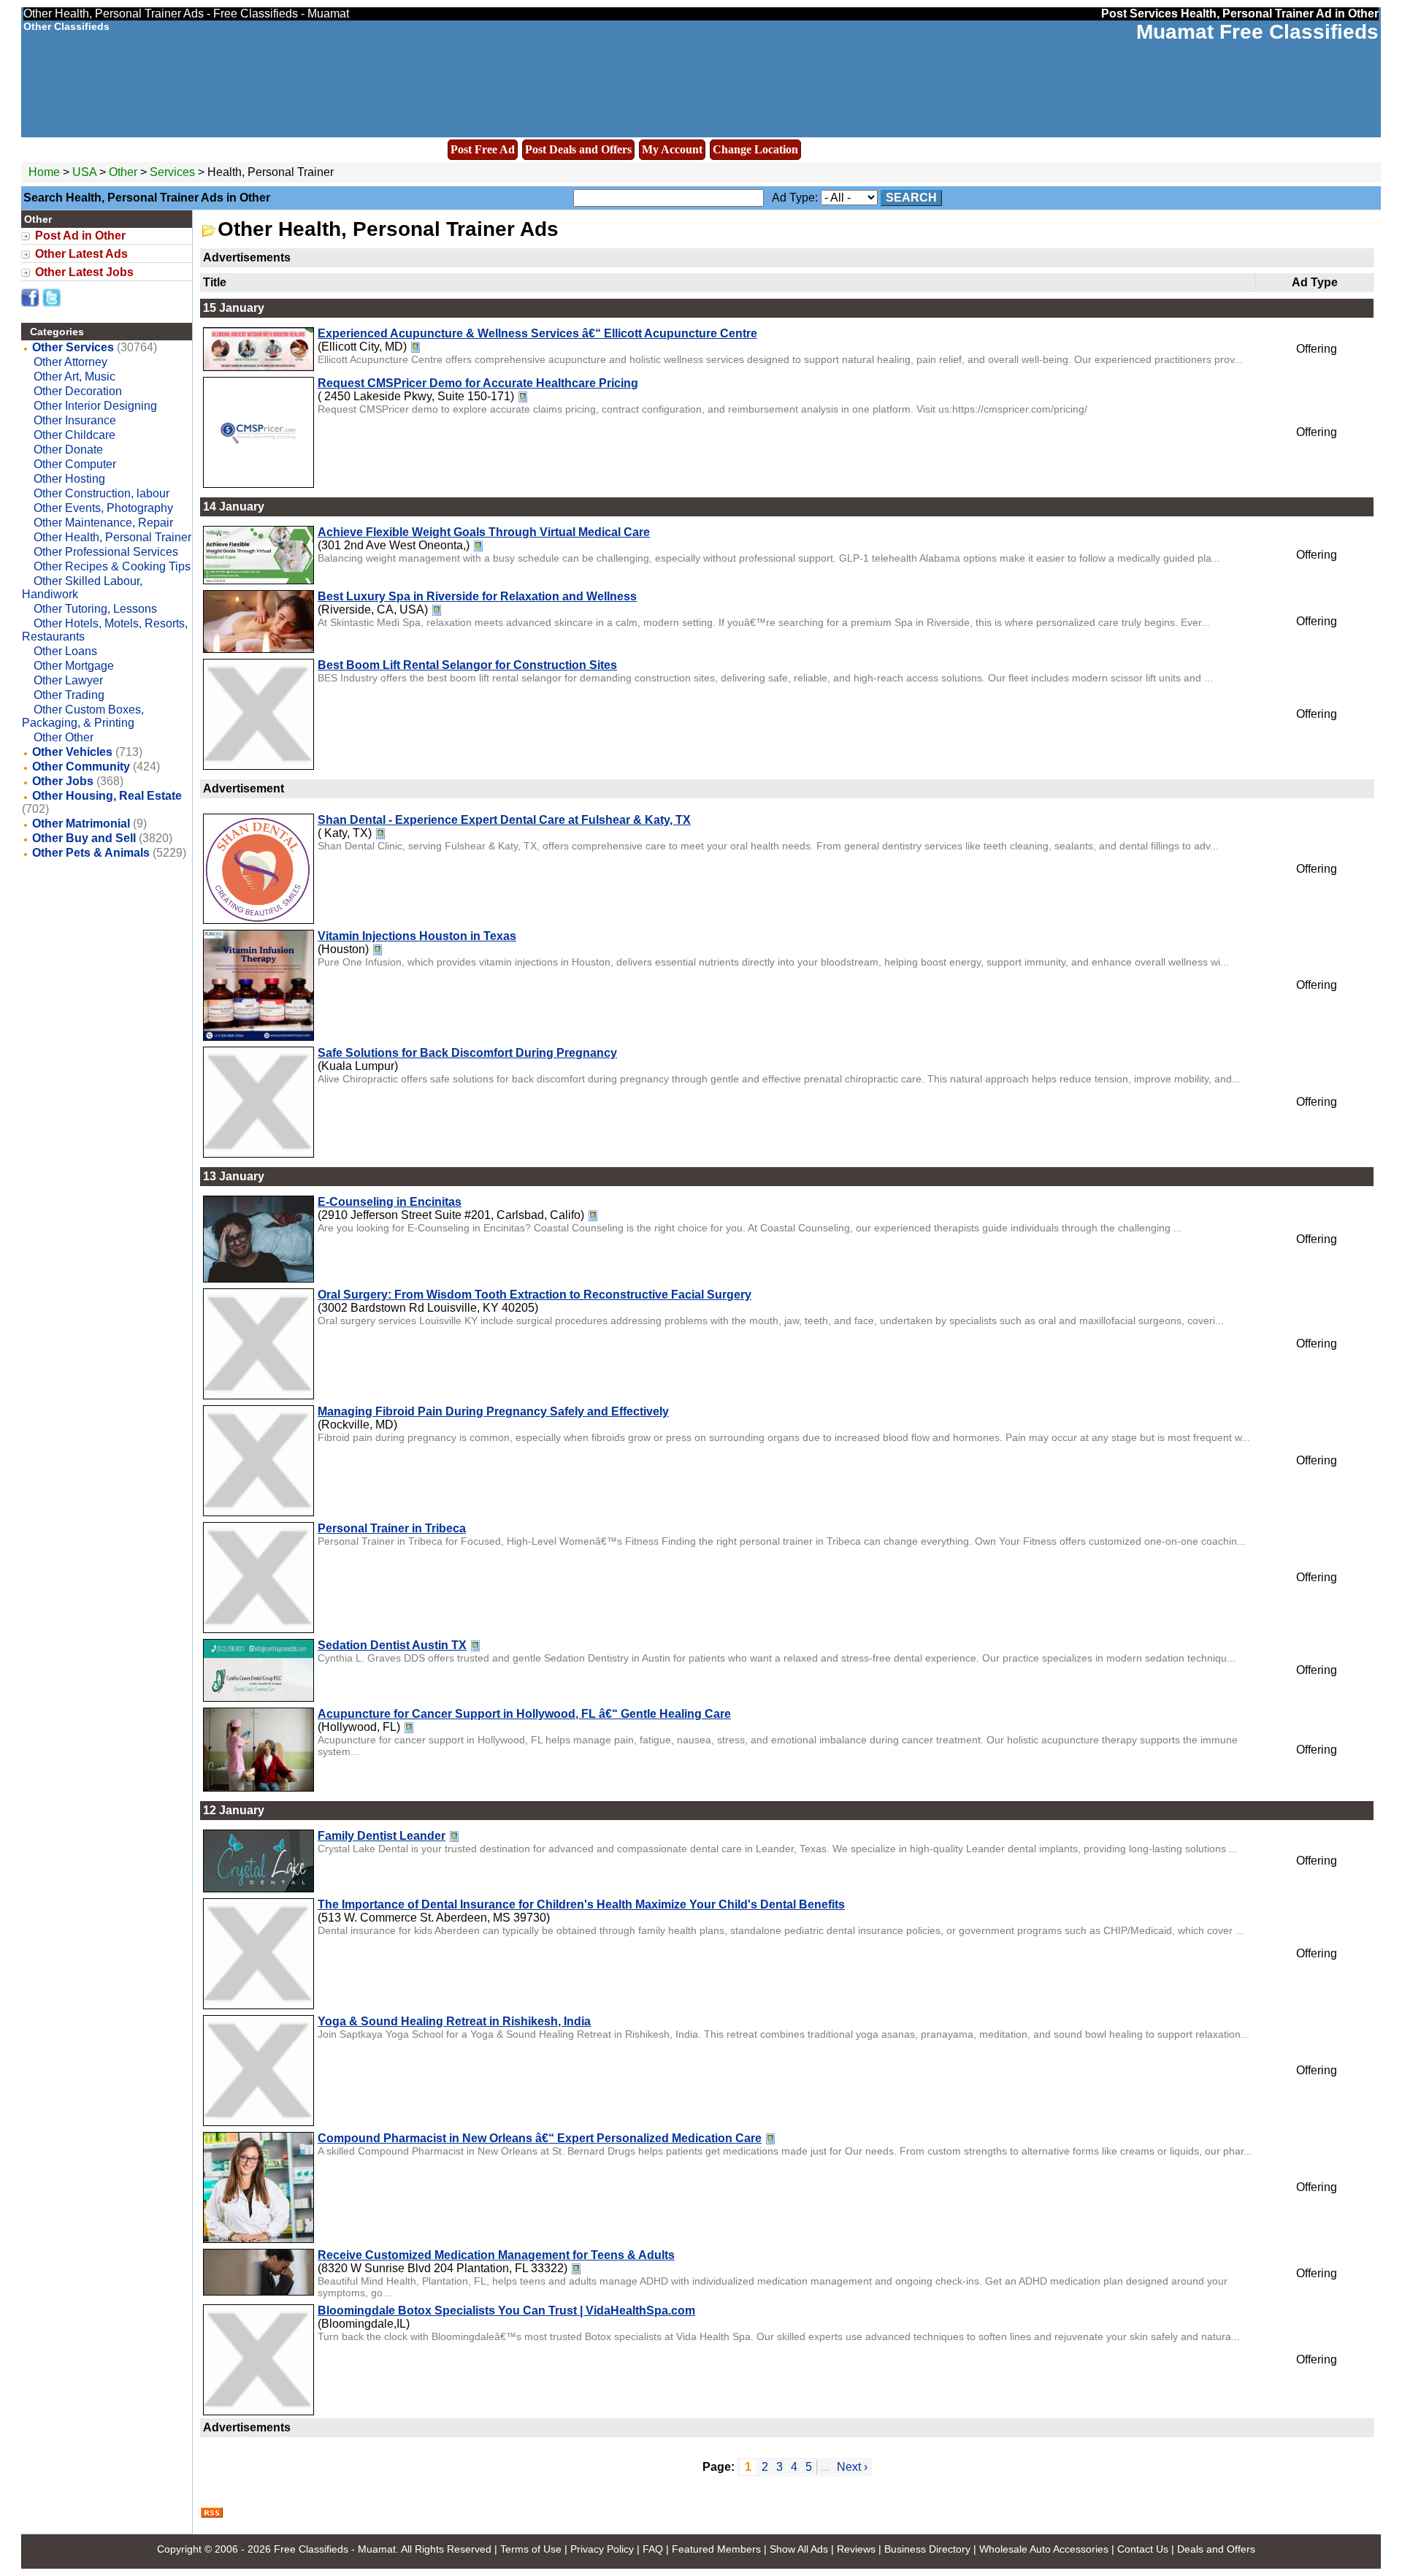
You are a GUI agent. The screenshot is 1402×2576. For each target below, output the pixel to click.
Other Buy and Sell (84, 838)
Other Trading (69, 695)
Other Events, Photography (103, 508)
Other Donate (68, 450)
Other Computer (75, 464)
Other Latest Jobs (84, 272)
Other (125, 172)
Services (172, 172)
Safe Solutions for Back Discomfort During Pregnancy (467, 1053)
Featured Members (716, 2549)
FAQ (653, 2549)
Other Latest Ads (81, 254)
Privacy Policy (602, 2549)
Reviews (856, 2549)
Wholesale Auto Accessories (1044, 2549)
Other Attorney (70, 362)
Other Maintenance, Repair (103, 523)
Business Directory (927, 2549)
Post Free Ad (483, 149)
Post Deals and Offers (578, 149)
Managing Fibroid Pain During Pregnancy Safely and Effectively (493, 1411)
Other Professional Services (106, 552)
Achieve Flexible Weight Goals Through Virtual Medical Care (484, 532)
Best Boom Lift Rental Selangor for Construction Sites (467, 665)
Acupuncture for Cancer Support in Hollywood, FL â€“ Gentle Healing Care (524, 1714)
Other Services (73, 347)
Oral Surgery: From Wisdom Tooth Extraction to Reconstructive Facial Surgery (535, 1295)
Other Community (81, 767)
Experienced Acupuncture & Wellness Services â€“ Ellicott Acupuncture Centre (537, 333)
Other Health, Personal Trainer (112, 537)
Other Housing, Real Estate (107, 796)
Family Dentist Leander (382, 1836)
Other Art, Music (74, 377)
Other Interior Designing (95, 406)
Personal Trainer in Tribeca (392, 1528)
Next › (852, 2467)
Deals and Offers (1216, 2549)
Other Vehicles (72, 752)
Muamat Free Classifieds (1257, 32)
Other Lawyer (68, 680)
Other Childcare (74, 435)
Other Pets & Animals (91, 853)
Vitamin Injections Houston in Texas (417, 936)
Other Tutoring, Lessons (95, 609)
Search (911, 198)
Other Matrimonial (81, 823)
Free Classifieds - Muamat (335, 2549)
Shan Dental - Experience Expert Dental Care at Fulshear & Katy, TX (504, 820)
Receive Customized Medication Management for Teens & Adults (496, 2255)
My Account (672, 149)
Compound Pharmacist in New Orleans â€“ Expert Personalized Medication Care (540, 2138)
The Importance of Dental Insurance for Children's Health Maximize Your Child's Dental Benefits (581, 1904)
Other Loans (65, 651)
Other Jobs (63, 781)
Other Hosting (69, 479)
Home (44, 172)
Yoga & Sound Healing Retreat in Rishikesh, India (454, 2021)
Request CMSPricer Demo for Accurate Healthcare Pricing (478, 383)
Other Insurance (75, 420)
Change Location (755, 149)
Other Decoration (78, 391)
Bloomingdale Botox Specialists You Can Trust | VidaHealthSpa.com (506, 2311)
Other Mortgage (74, 666)
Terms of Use (531, 2549)
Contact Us (1143, 2549)
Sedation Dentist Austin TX (392, 1645)
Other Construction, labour (101, 493)
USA (84, 172)
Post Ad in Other (80, 236)
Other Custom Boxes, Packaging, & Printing (83, 716)
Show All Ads (799, 2549)
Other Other (64, 737)
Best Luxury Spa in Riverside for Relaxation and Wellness (477, 596)
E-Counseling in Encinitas (390, 1202)
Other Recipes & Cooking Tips (112, 566)
